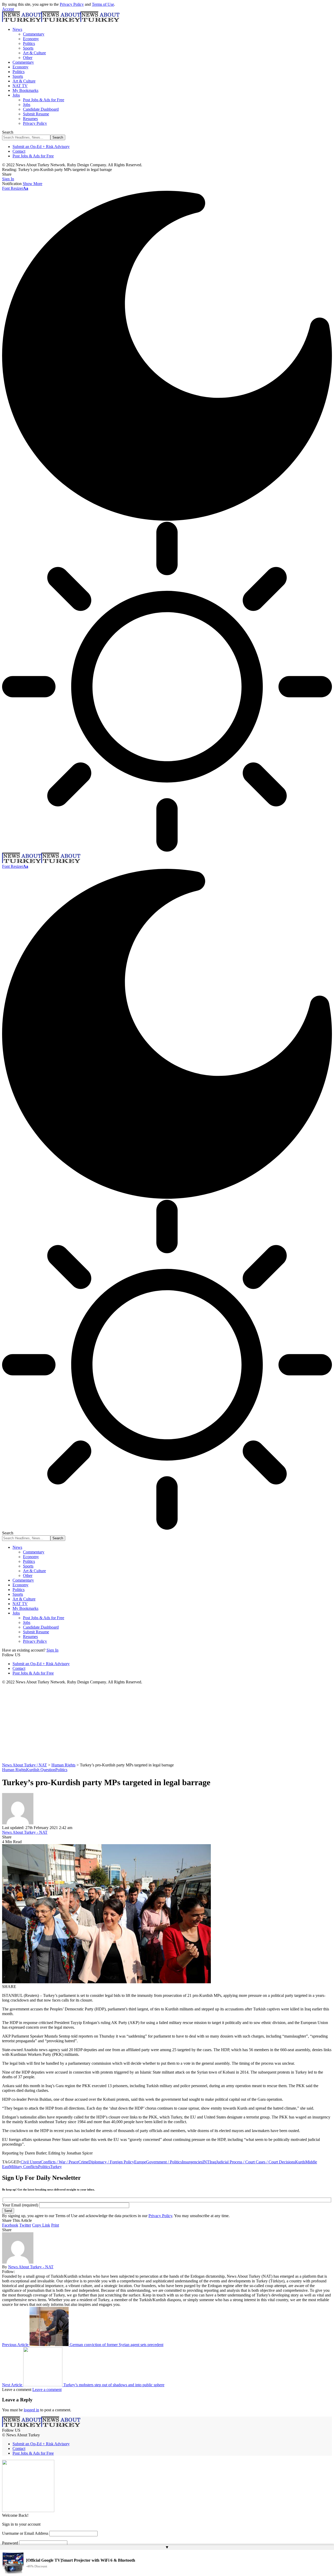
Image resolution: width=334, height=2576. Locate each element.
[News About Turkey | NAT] (61, 20)
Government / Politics (164, 2162)
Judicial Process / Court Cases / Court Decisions (256, 2162)
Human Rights (14, 1770)
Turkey (56, 2167)
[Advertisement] (167, 1724)
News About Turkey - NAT (25, 1832)
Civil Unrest (31, 2162)
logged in (31, 2410)
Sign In (52, 1650)
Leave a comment (47, 2390)
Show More (32, 184)
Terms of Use (103, 4)
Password (10, 2543)
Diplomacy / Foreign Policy (111, 2162)
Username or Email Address (25, 2533)
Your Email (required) (21, 2205)
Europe (140, 2162)
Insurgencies (192, 2162)
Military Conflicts (24, 2167)
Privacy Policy (72, 4)
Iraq (213, 2162)
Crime (83, 2162)
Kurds (300, 2162)
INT (206, 2162)
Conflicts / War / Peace (59, 2162)
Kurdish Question (41, 1770)
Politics (61, 1770)
